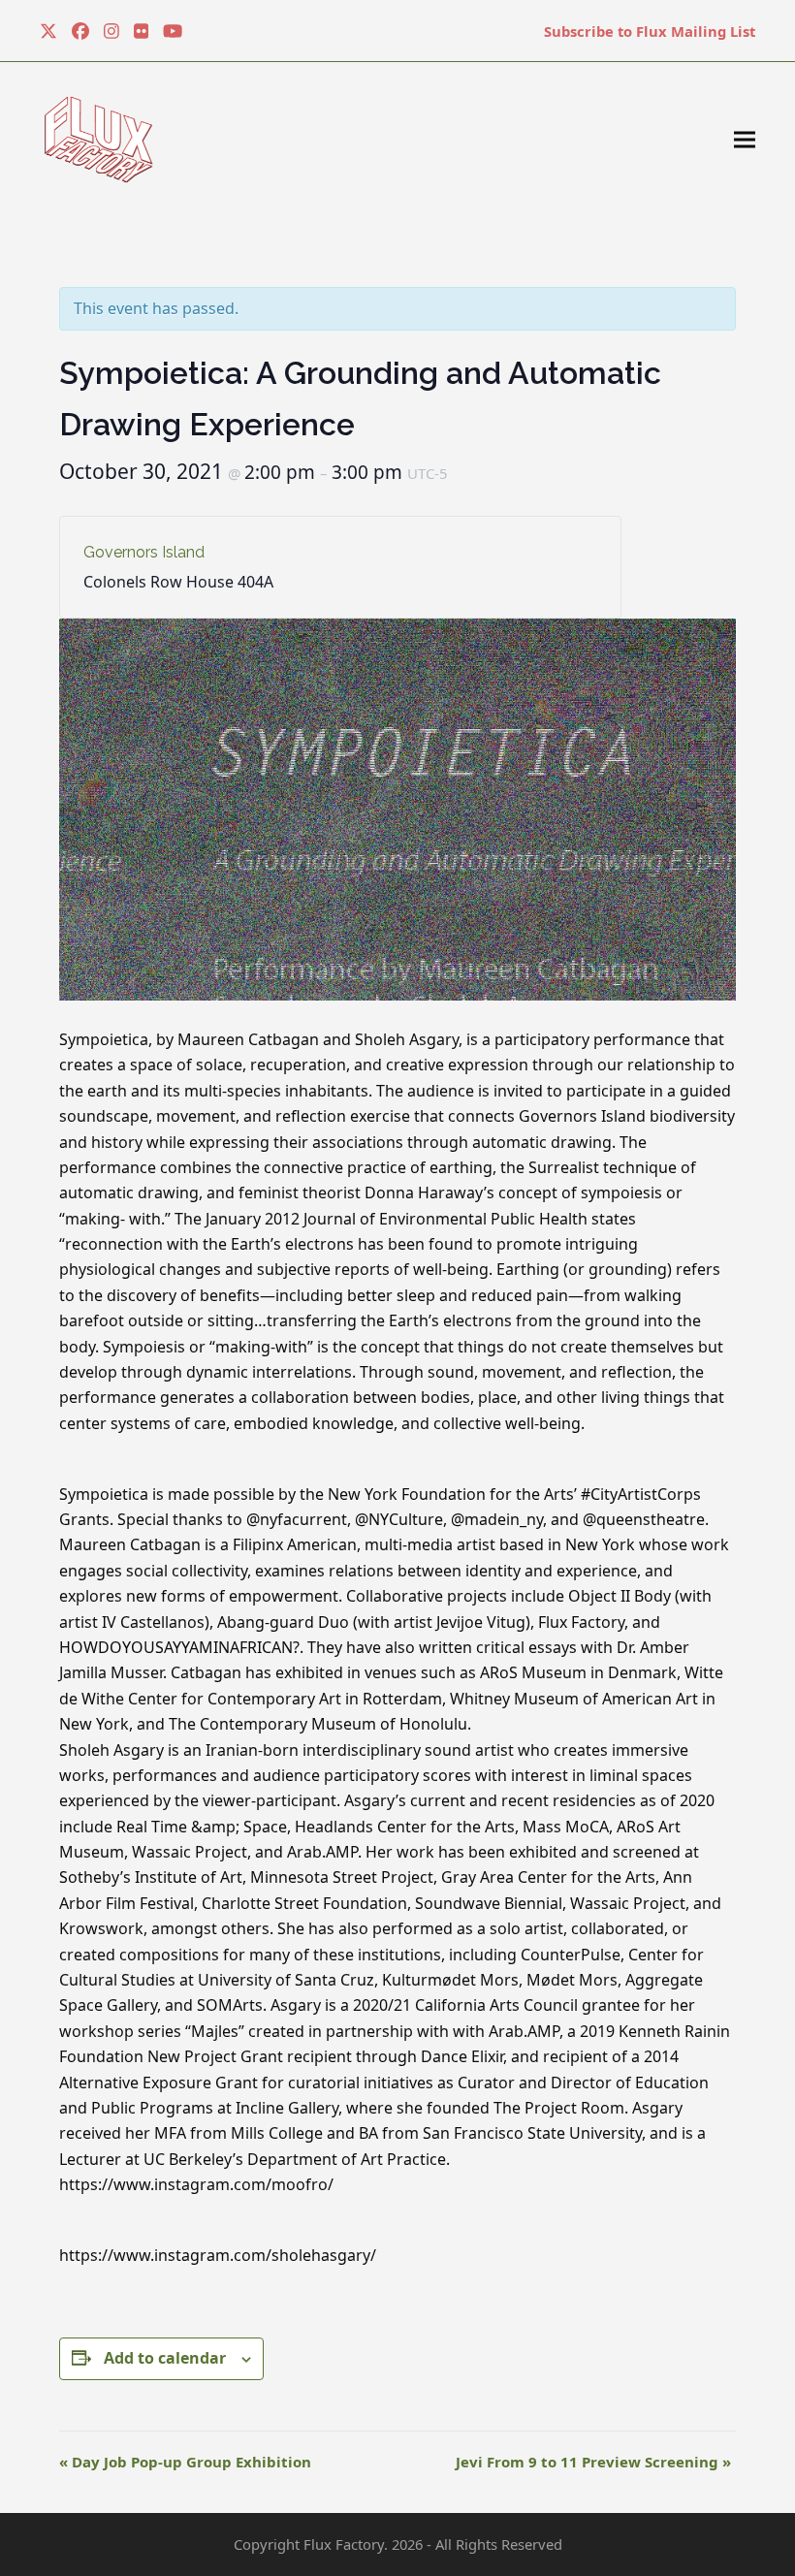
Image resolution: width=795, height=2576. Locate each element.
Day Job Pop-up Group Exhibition (185, 2462)
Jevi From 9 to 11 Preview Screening (593, 2462)
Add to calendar (165, 2358)
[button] (745, 140)
